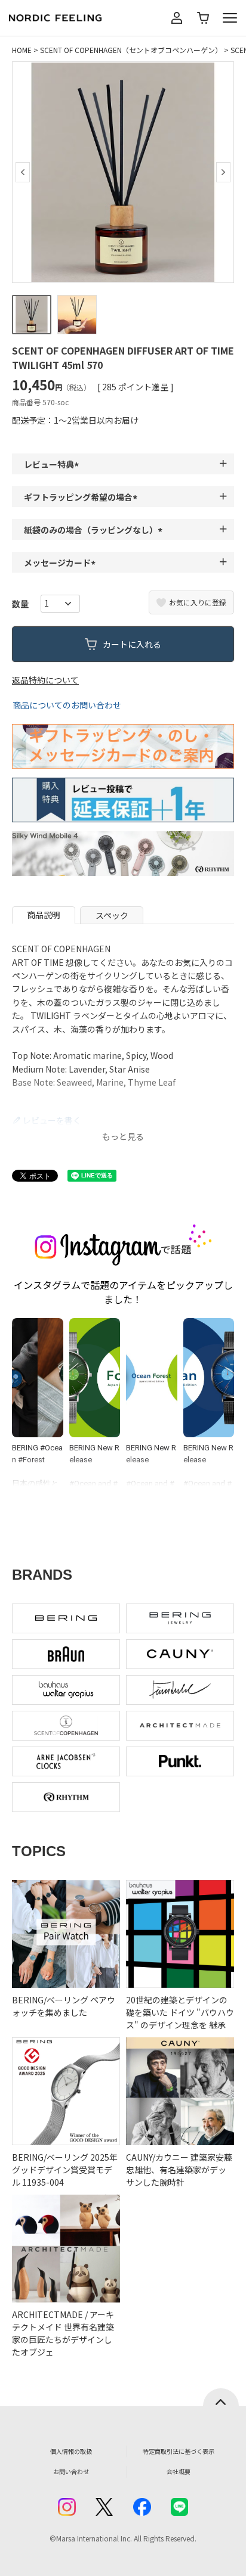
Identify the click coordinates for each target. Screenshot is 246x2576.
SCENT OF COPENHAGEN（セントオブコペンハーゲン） (131, 50)
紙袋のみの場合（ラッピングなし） (95, 530)
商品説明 (44, 915)
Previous (23, 172)
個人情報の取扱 (71, 2451)
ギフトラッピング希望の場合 (82, 497)
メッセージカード (61, 563)
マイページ (177, 18)
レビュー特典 (53, 464)
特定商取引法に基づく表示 (179, 2451)
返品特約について (45, 680)
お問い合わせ (71, 2471)
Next (223, 172)
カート (203, 18)
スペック (112, 915)
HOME (22, 50)
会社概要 (179, 2471)
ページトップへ (221, 2397)
